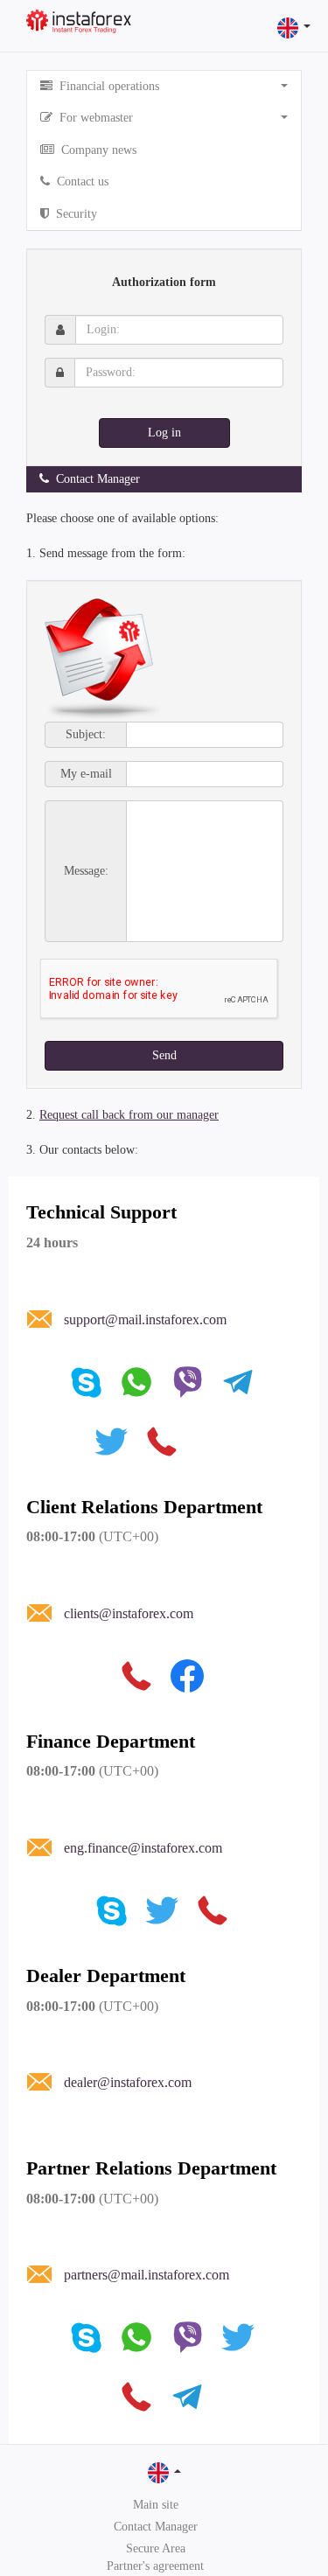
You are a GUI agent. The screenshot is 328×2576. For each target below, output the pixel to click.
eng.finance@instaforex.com (143, 1848)
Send (164, 1055)
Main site (156, 2505)
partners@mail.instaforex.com (147, 2275)
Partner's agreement (155, 2566)
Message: (86, 871)
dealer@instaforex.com (128, 2082)
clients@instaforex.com (129, 1613)
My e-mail (86, 774)
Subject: (86, 735)
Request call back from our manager (129, 1115)
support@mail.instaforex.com (145, 1319)
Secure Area (156, 2548)
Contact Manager (156, 2527)
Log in (164, 433)
